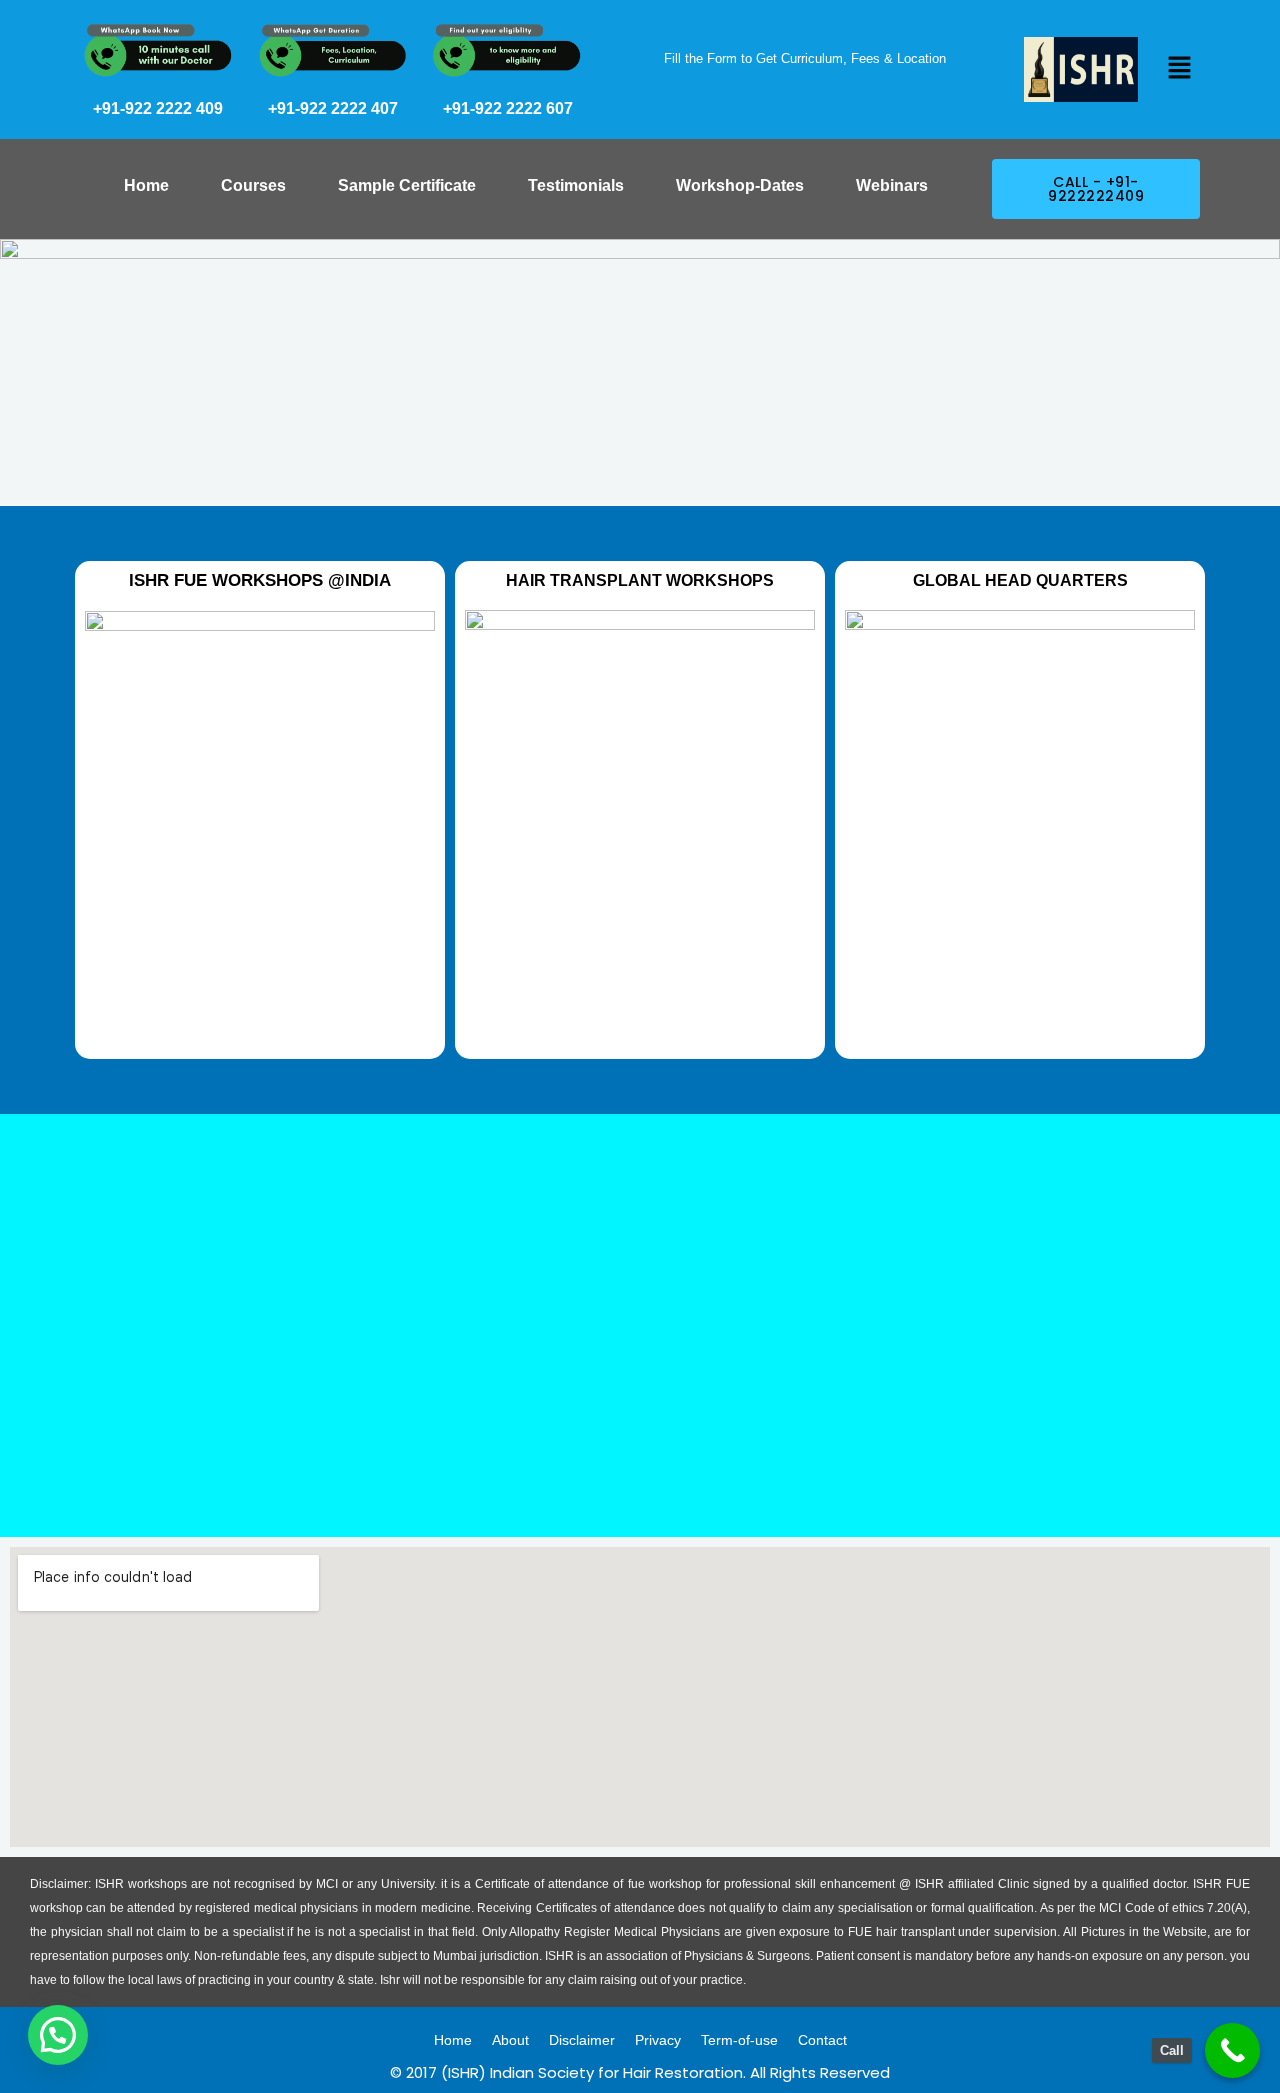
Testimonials (576, 185)
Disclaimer (582, 2040)
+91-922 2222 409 (158, 108)
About (510, 2040)
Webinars (892, 185)
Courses (253, 185)
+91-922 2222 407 (333, 108)
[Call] (1232, 2050)
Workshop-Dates (740, 185)
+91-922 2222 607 (508, 108)
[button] (1179, 69)
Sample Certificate (407, 185)
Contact (822, 2040)
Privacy (658, 2040)
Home (146, 185)
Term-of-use (739, 2040)
